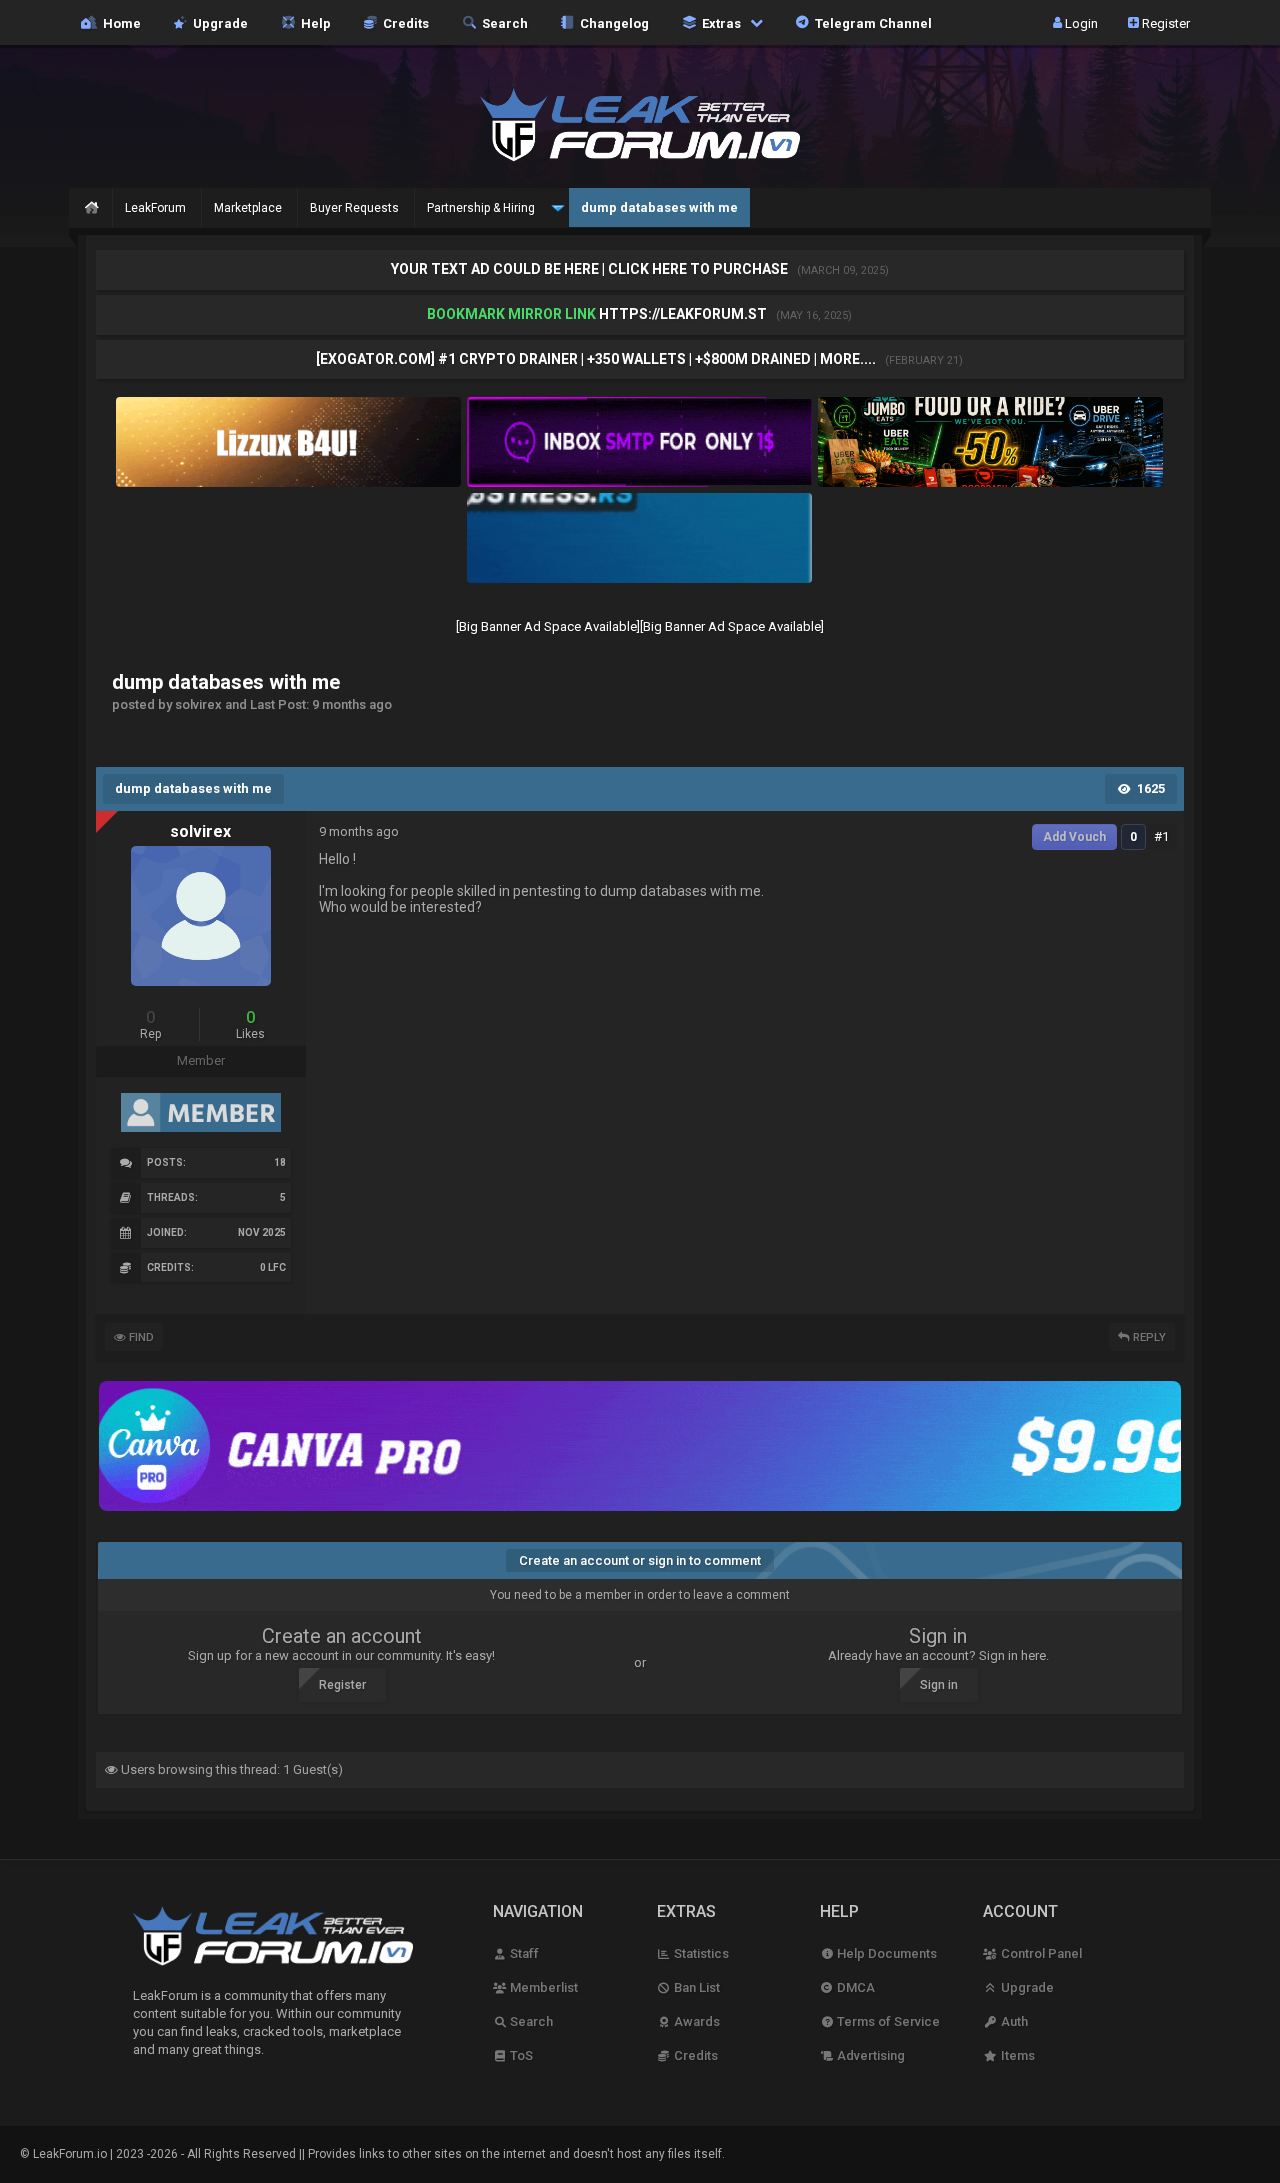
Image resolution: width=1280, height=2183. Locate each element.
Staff (523, 1953)
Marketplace (248, 208)
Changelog (611, 22)
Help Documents (885, 1953)
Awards (695, 2021)
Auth (1012, 2021)
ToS (520, 2055)
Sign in (939, 1685)
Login (1080, 22)
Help (313, 22)
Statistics (700, 1953)
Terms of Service (887, 2021)
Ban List (695, 1987)
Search (502, 22)
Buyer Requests (354, 208)
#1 (1161, 836)
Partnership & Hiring (481, 208)
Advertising (869, 2055)
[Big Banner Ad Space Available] (548, 626)
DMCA (854, 1987)
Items (1016, 2055)
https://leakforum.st (683, 314)
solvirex (200, 831)
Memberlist (542, 1987)
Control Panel (1039, 1953)
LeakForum (155, 208)
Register (1164, 22)
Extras (720, 22)
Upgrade (1025, 1987)
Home (119, 22)
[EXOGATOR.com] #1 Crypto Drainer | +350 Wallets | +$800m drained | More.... (597, 359)
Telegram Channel (870, 22)
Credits (403, 22)
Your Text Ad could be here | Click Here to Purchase (591, 269)
